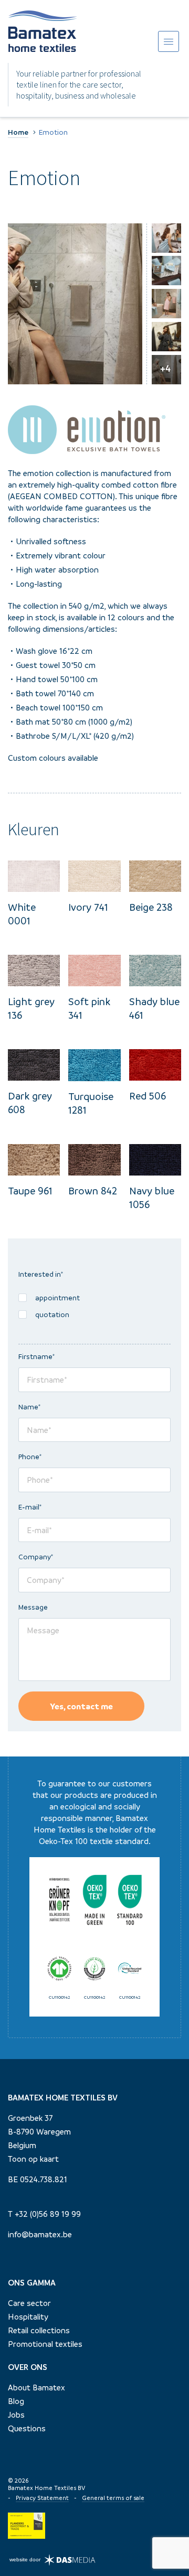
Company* (36, 1557)
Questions (27, 2428)
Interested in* (41, 1274)
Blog (16, 2401)
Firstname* (37, 1356)
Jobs (16, 2415)
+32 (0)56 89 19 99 (48, 2214)
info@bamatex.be (40, 2234)
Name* (30, 1407)
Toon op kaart (33, 2159)
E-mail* (30, 1507)
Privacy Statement (42, 2498)
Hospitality (28, 2316)
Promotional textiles (45, 2344)
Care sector (29, 2303)
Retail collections (39, 2330)
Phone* (30, 1457)
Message (33, 1607)
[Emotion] (75, 304)
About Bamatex (36, 2387)
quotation (52, 1314)
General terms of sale (113, 2498)
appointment (57, 1298)
